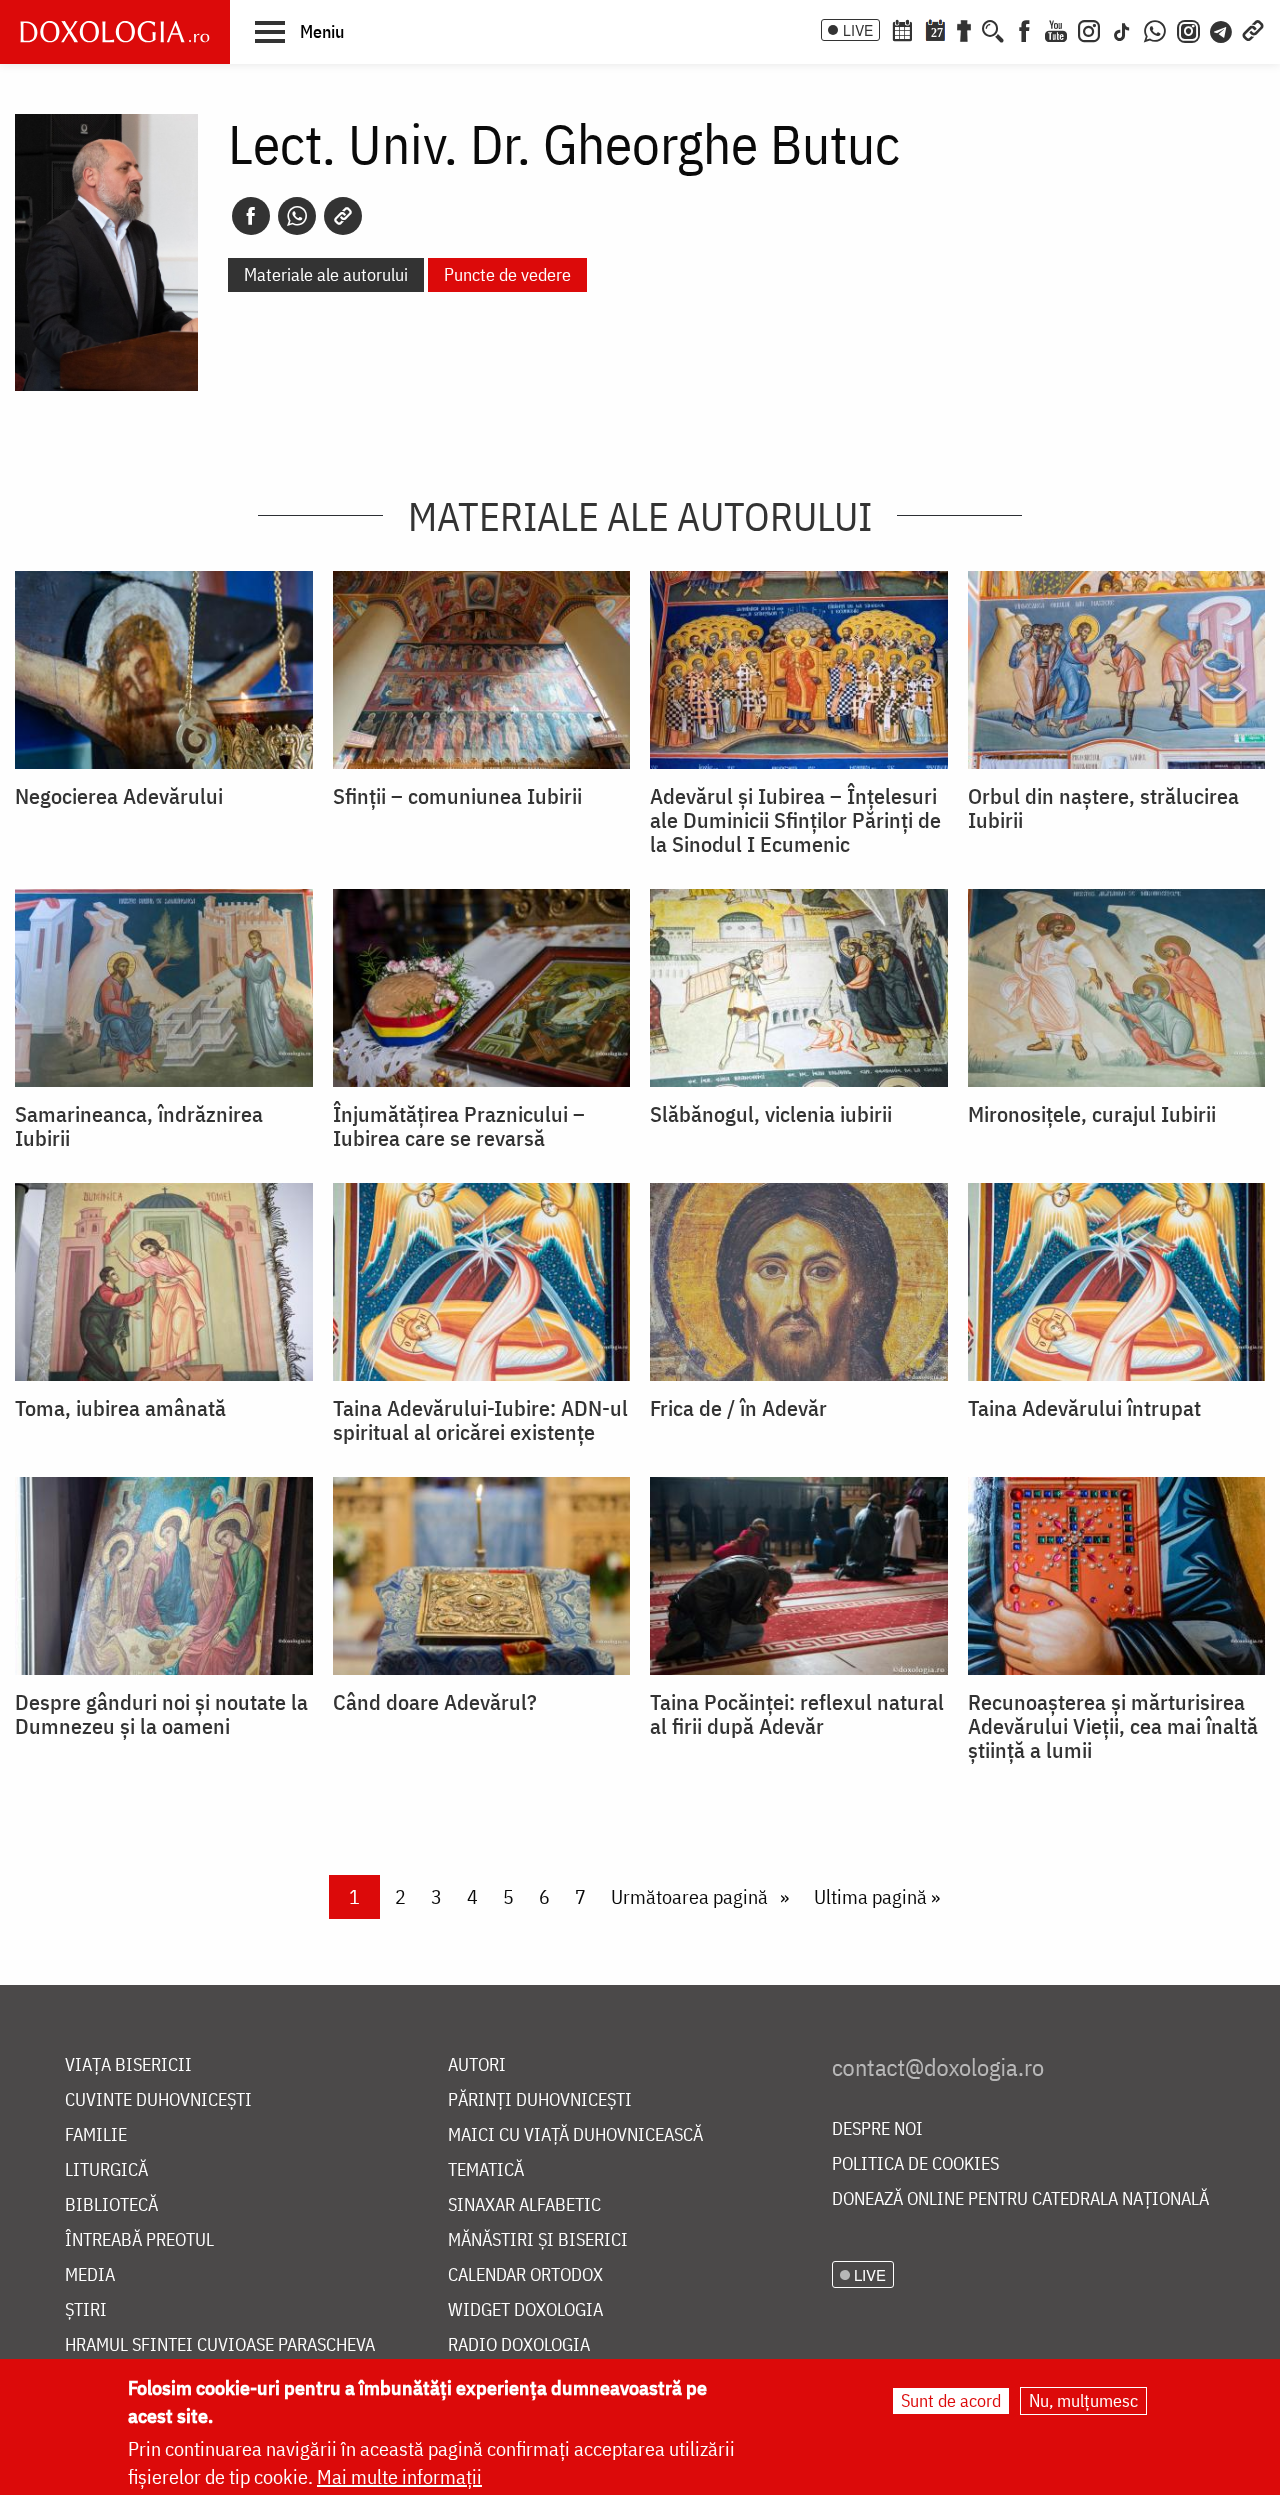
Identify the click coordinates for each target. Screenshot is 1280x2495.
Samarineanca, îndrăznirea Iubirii (139, 1126)
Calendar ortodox (525, 2275)
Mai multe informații (399, 2476)
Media (90, 2275)
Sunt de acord (951, 2400)
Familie (96, 2135)
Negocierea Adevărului (119, 796)
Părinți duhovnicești (540, 2100)
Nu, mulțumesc (1083, 2400)
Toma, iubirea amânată (120, 1408)
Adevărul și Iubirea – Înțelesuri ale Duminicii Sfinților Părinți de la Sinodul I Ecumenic (795, 820)
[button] (299, 31)
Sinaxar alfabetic (524, 2205)
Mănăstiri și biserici (538, 2240)
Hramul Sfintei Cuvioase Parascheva (220, 2345)
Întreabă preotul (139, 2240)
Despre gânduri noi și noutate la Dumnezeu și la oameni (161, 1714)
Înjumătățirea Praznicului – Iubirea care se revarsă (459, 1126)
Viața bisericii (128, 2065)
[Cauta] (993, 29)
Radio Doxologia (519, 2345)
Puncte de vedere (507, 274)
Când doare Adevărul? (435, 1702)
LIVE (858, 30)
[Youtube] (1056, 29)
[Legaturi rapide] (1253, 29)
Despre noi (877, 2129)
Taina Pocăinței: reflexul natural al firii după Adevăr (797, 1714)
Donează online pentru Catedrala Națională (1020, 2199)
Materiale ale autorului (326, 274)
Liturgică (106, 2170)
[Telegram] (1222, 29)
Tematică (486, 2170)
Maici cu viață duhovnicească (575, 2135)
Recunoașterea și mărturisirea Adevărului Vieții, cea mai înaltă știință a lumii (1113, 1726)
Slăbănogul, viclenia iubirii (771, 1114)
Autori (477, 2065)
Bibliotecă (111, 2205)
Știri (86, 2310)
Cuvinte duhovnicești (158, 2100)
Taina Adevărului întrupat (1084, 1408)
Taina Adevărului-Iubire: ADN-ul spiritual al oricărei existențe (480, 1420)
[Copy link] (343, 216)
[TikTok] (1122, 29)
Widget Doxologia (525, 2310)
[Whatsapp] (297, 216)
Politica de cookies (915, 2164)
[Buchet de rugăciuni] (964, 29)
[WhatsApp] (1155, 29)
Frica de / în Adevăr (738, 1408)
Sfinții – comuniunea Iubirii (457, 796)
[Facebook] (1024, 29)
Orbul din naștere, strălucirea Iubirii (1103, 808)
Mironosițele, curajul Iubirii (1092, 1114)
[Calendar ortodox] (902, 29)
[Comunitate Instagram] (1188, 29)
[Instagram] (1089, 29)
